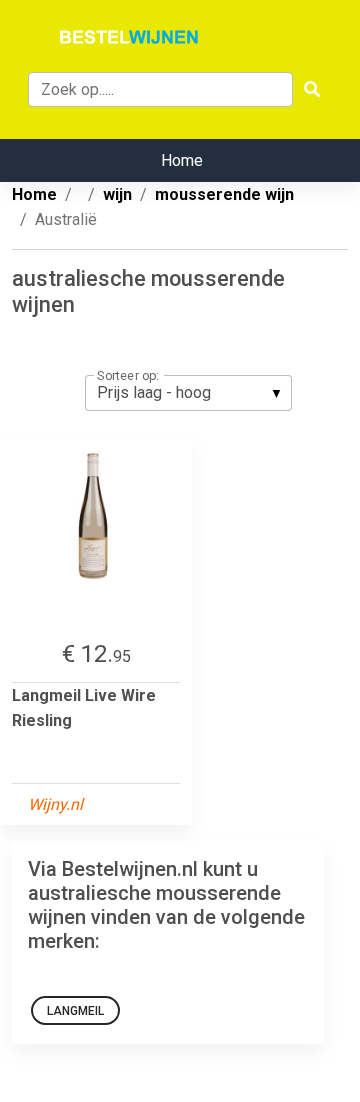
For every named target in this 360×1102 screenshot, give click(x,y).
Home (182, 160)
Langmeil (75, 1011)
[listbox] (188, 393)
